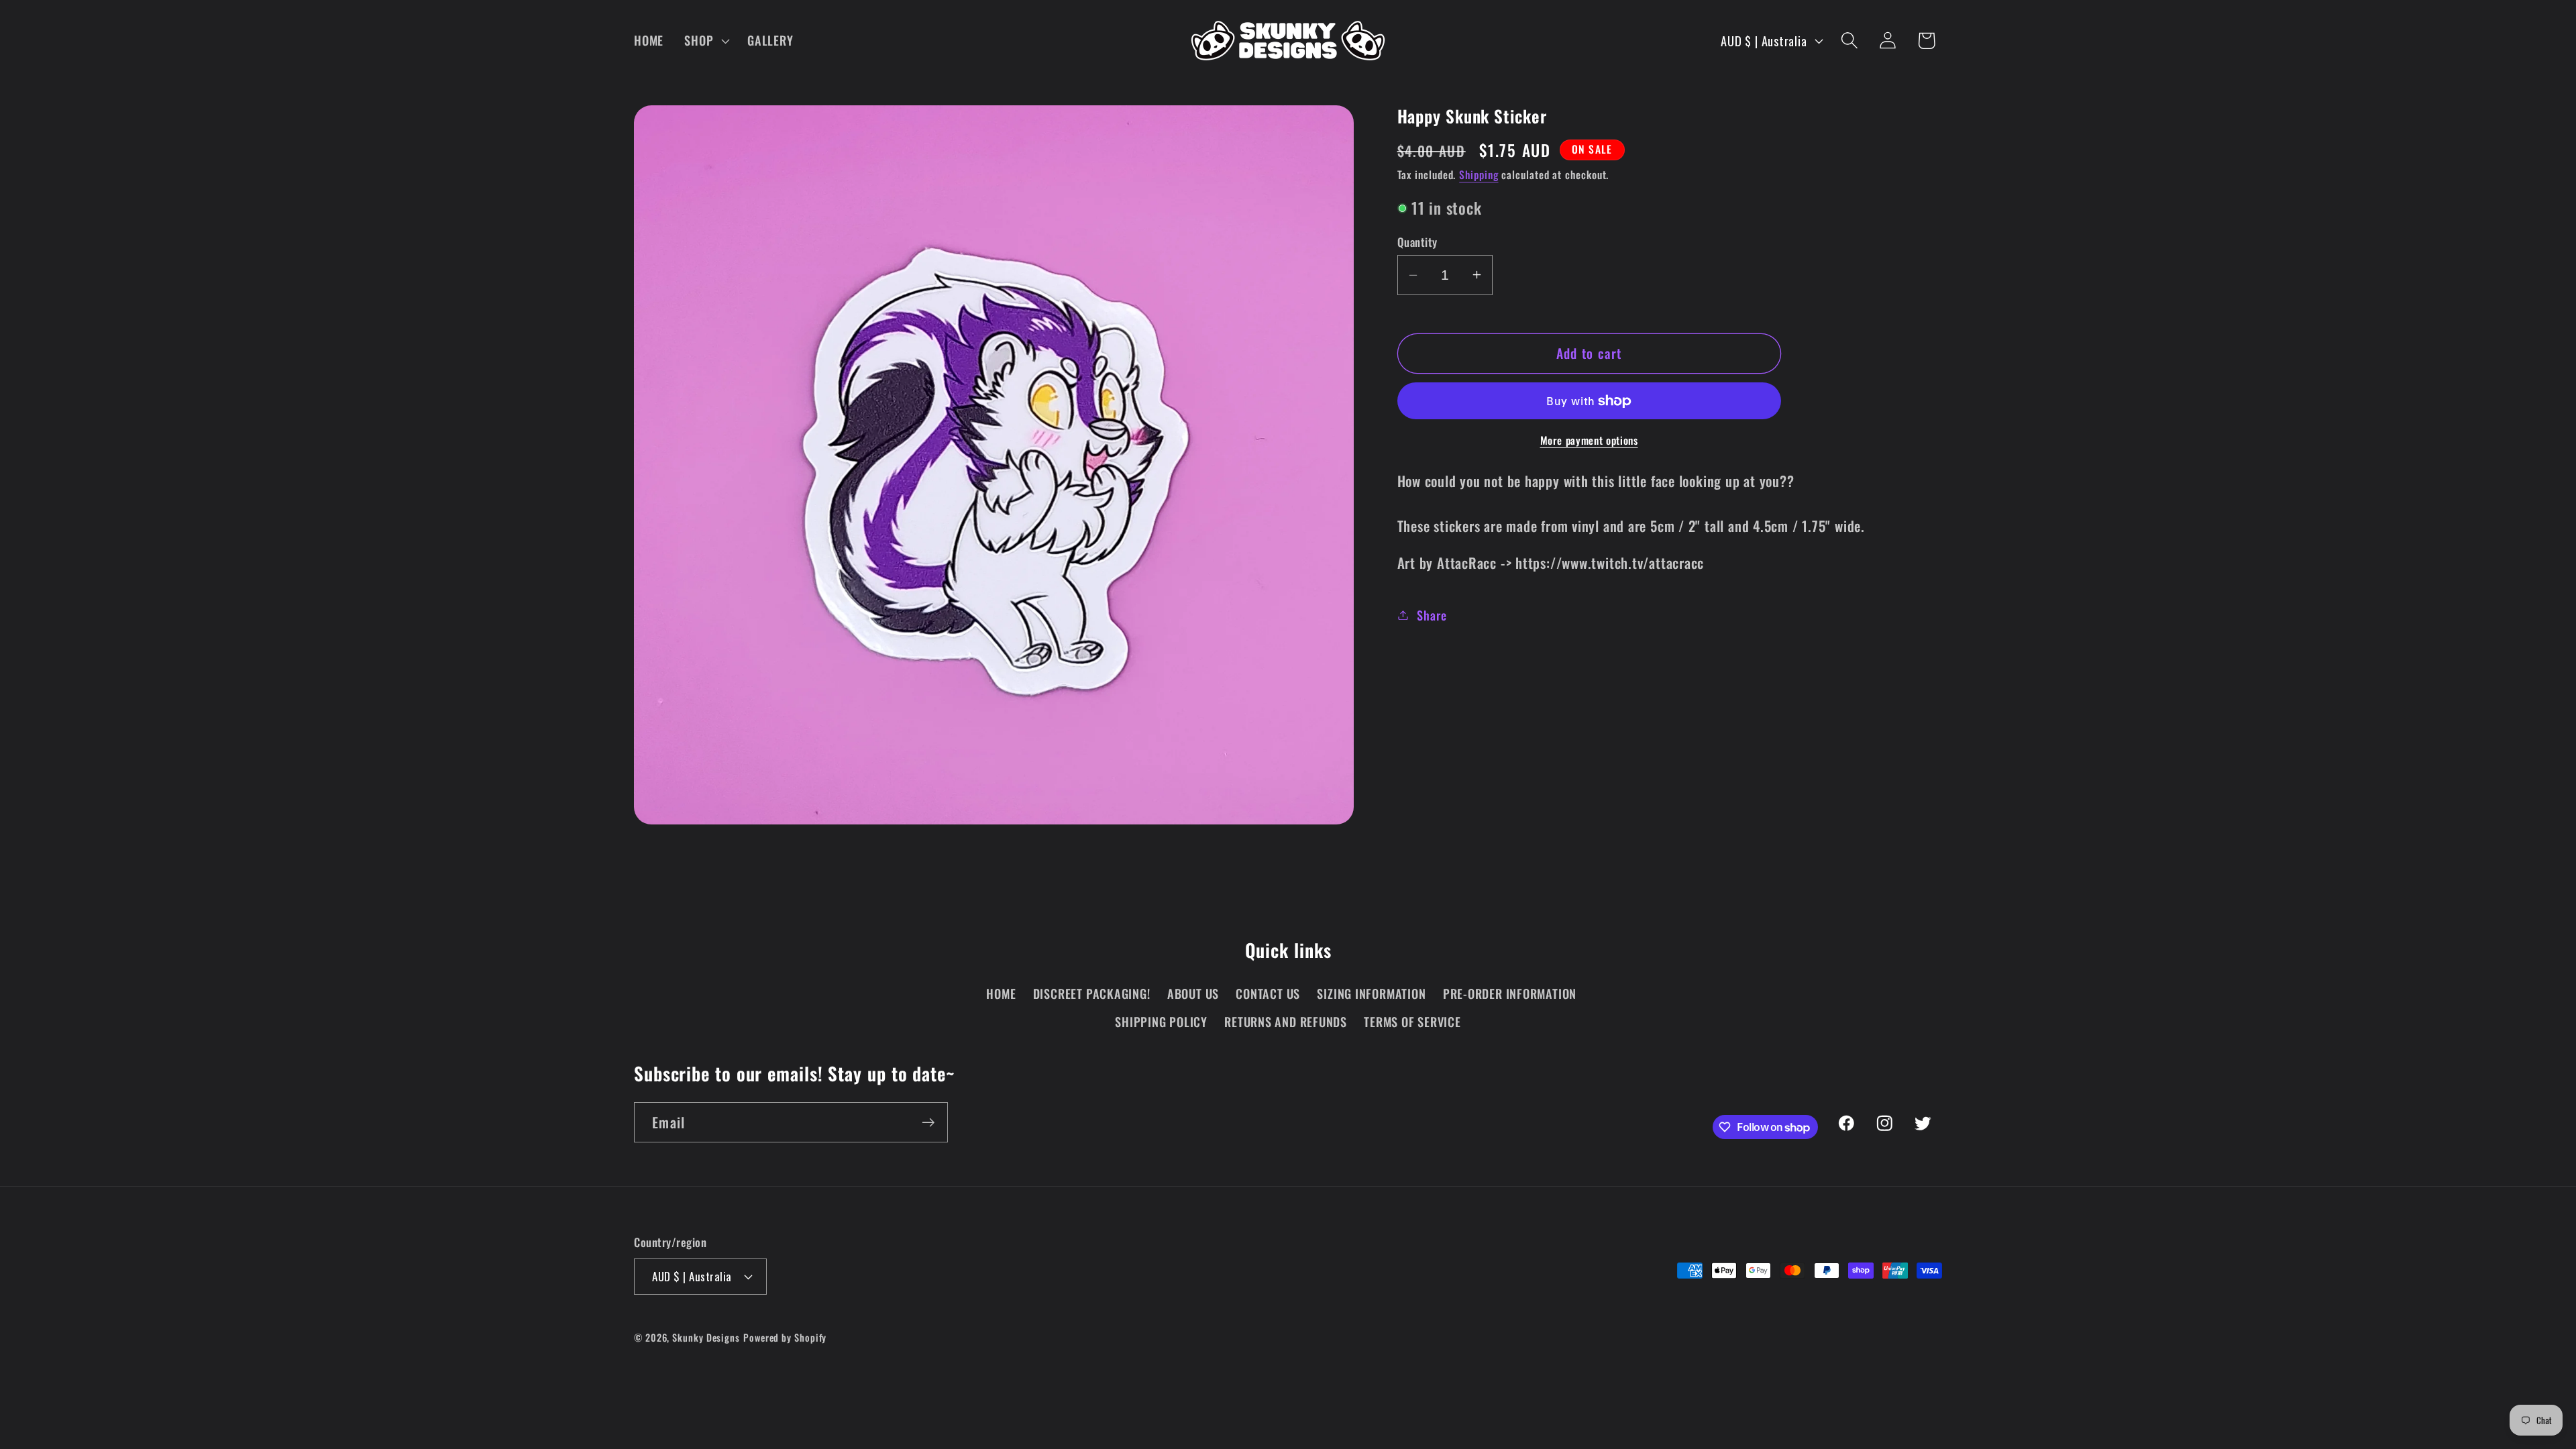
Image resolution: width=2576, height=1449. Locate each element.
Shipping (1479, 174)
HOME (1001, 993)
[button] (706, 40)
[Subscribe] (928, 1123)
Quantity (1417, 242)
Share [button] (1432, 615)
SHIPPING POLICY (1161, 1021)
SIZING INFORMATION (1371, 993)
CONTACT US (1268, 993)
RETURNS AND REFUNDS (1286, 1021)
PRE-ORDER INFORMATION (1510, 993)
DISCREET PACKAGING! (1092, 993)
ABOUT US (1193, 993)
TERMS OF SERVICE (1412, 1021)
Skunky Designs (706, 1337)
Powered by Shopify (785, 1337)
